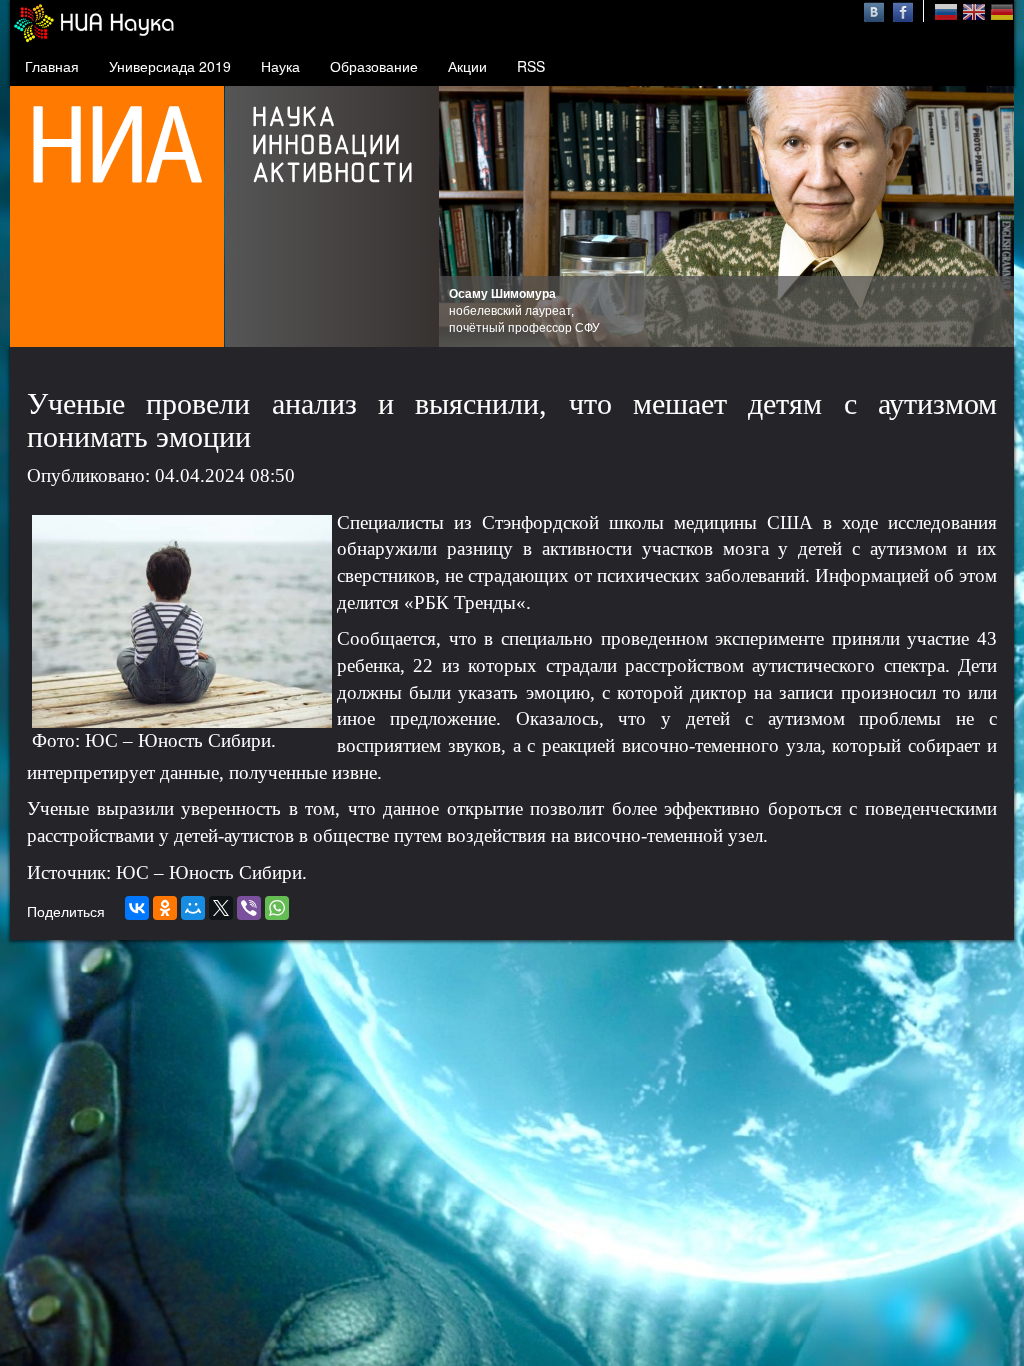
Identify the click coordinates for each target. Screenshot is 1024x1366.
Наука (280, 66)
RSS (531, 66)
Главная (52, 66)
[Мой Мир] (193, 908)
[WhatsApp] (277, 908)
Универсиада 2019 (170, 66)
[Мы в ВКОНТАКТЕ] (876, 10)
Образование (374, 66)
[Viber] (249, 908)
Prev (465, 217)
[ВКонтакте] (137, 908)
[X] (221, 908)
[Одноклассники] (165, 908)
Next (988, 217)
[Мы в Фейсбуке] (903, 10)
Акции (467, 66)
